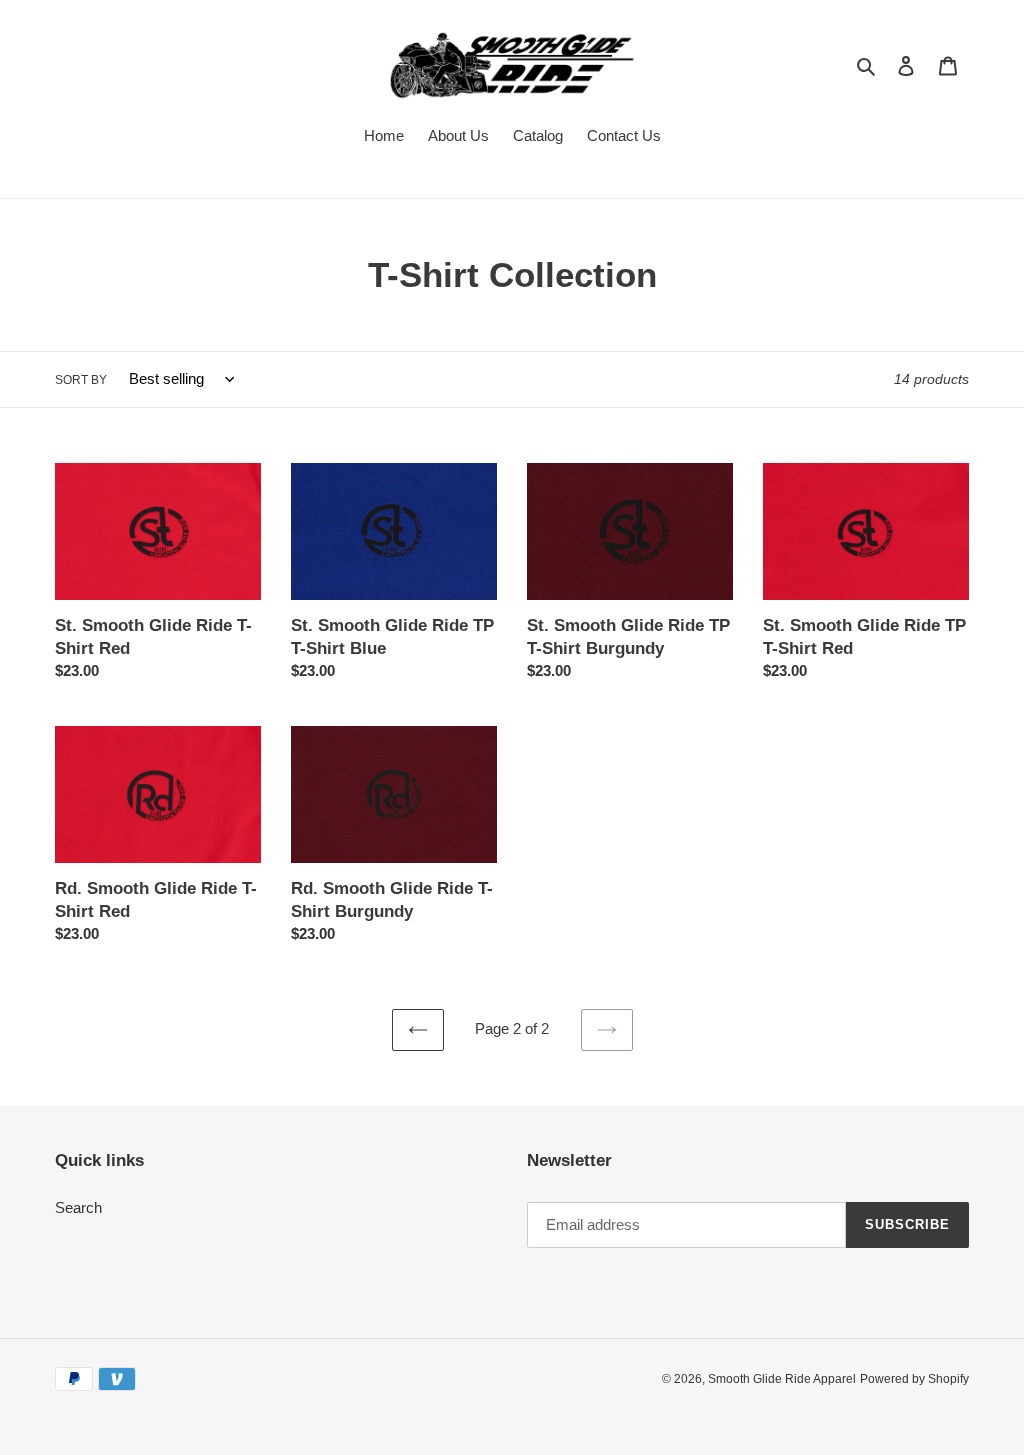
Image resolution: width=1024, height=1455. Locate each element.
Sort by (81, 380)
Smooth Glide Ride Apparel (782, 1379)
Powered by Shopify (914, 1379)
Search (78, 1207)
